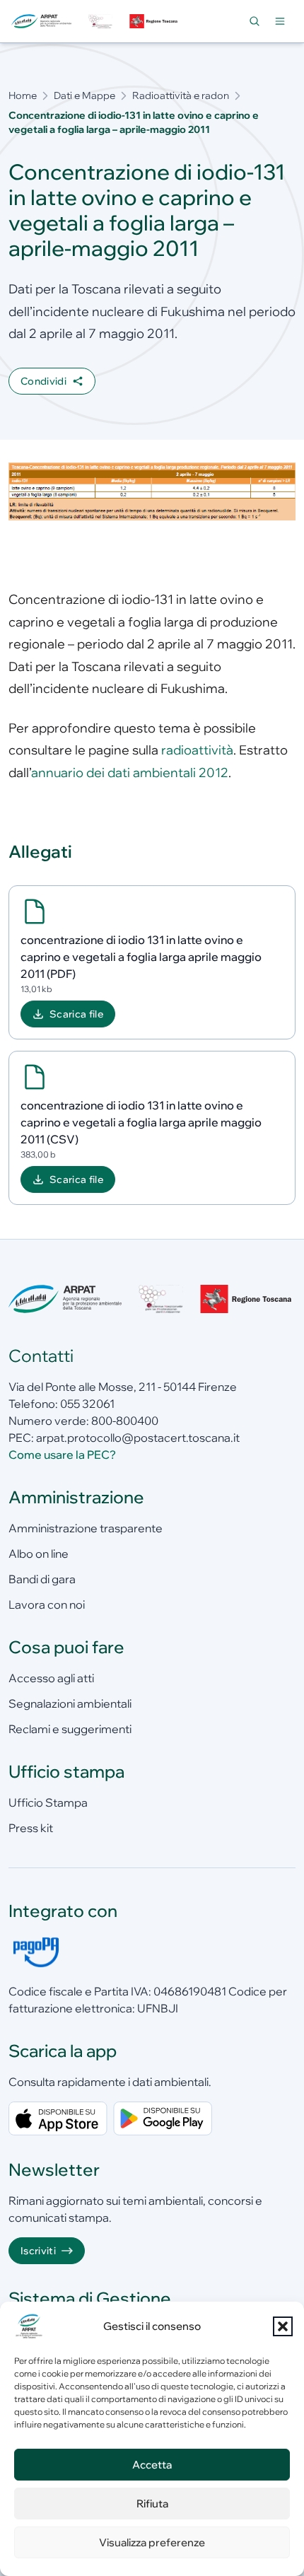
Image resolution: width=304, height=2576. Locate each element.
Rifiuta (152, 2504)
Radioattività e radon (181, 95)
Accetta (152, 2465)
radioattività (197, 750)
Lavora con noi (47, 1604)
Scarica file (76, 1014)
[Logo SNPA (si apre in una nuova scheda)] (100, 22)
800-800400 (125, 1421)
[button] (283, 2326)
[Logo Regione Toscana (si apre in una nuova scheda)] (155, 22)
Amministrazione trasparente (86, 1528)
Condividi (43, 381)
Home (23, 95)
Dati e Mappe (84, 95)
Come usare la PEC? (62, 1455)
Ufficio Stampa (48, 1802)
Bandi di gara (42, 1579)
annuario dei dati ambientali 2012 (130, 773)
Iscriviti (38, 2251)
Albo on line (39, 1554)
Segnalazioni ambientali (70, 1703)
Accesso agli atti (51, 1678)
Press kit (31, 1828)
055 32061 (87, 1404)
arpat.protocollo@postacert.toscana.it (138, 1438)
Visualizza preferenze (152, 2542)
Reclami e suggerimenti (70, 1729)
